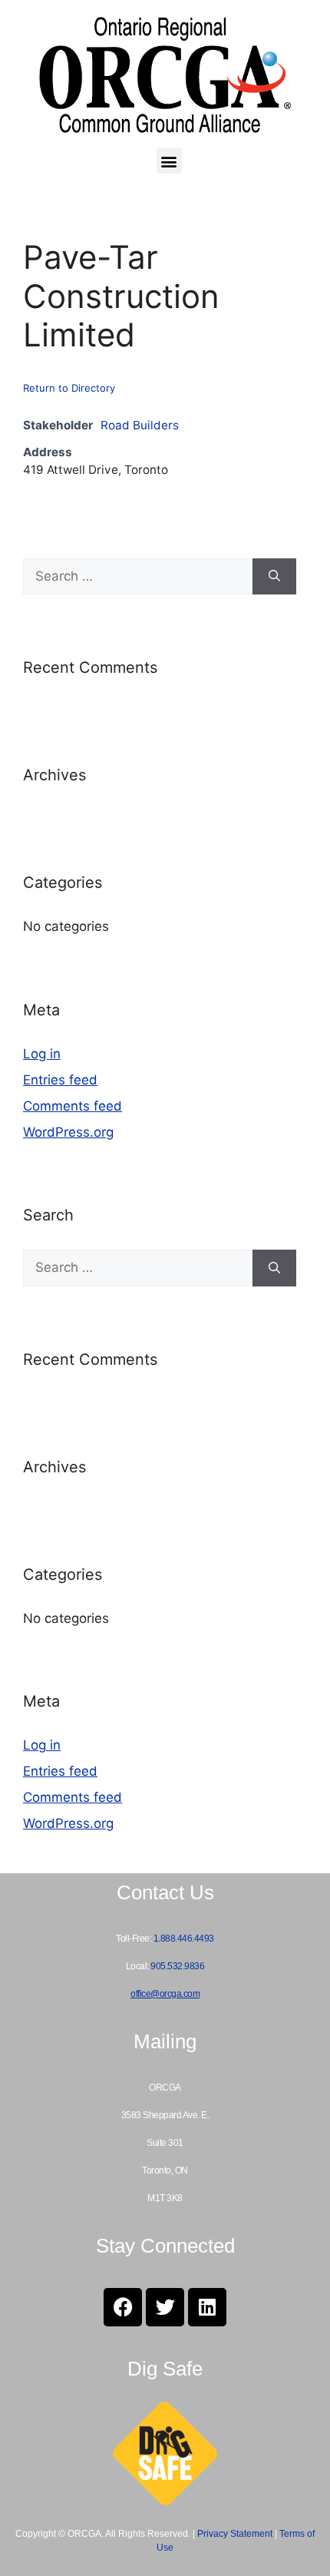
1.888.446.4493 (184, 1939)
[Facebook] (123, 2307)
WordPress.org (68, 1132)
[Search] (274, 577)
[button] (169, 161)
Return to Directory (69, 388)
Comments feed (73, 1106)
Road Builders (140, 425)
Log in (42, 1054)
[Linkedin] (207, 2307)
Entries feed (60, 1080)
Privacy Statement (235, 2534)
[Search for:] (138, 577)
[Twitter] (165, 2307)
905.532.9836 (177, 1966)
